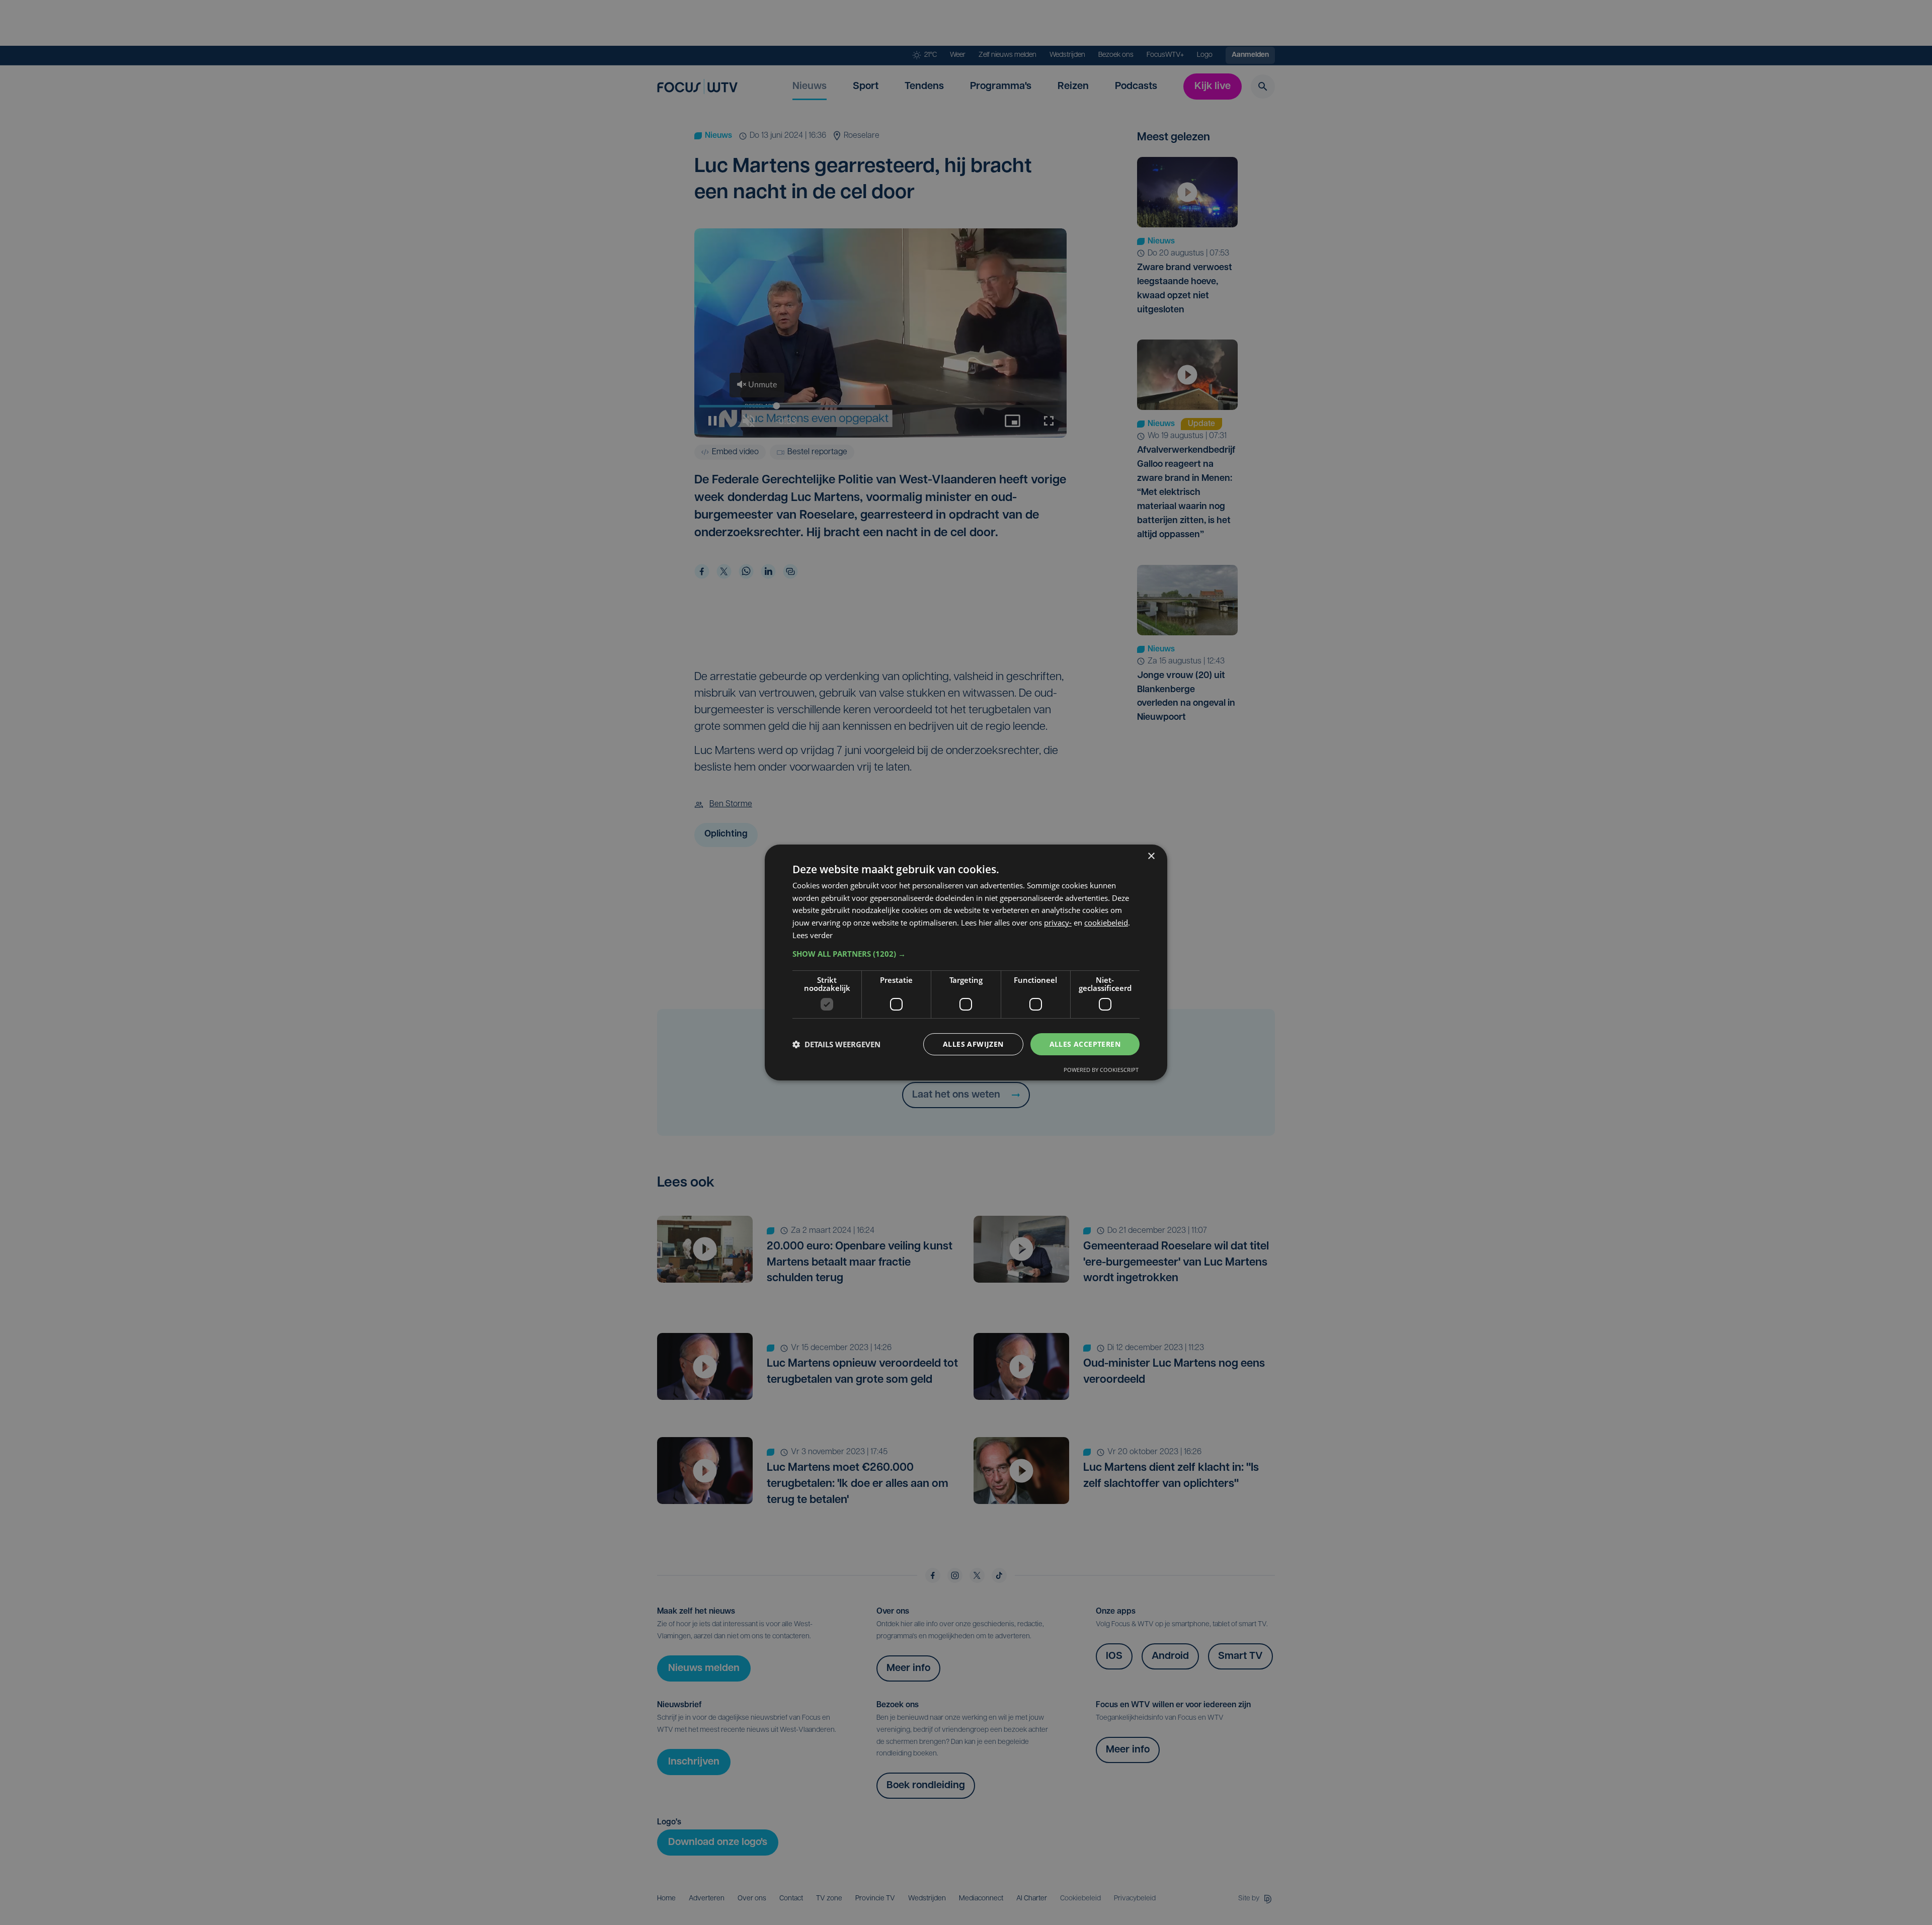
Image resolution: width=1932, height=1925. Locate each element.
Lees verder (813, 935)
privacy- (1058, 923)
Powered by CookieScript (1101, 1070)
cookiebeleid (1106, 923)
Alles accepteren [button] (1085, 1044)
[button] (966, 954)
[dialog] (966, 963)
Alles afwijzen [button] (973, 1044)
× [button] (1151, 856)
